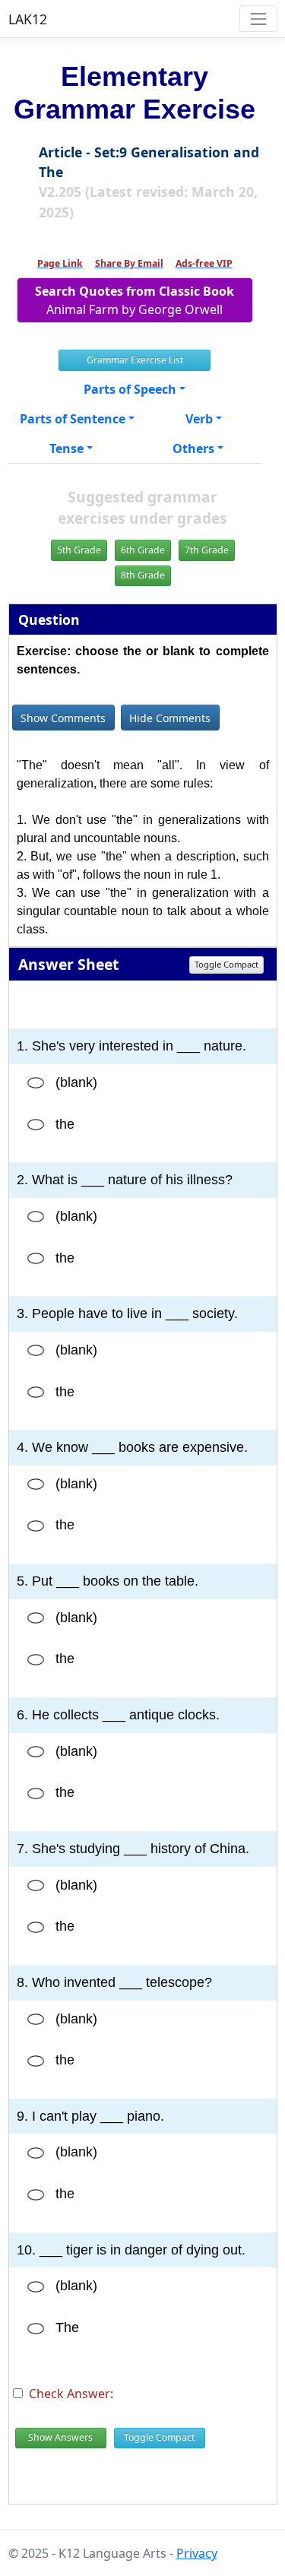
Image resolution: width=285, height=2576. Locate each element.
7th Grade (207, 550)
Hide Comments (170, 718)
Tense (66, 448)
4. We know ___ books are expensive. (132, 1447)
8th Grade (143, 575)
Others (193, 448)
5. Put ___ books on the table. (108, 1581)
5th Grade (79, 550)
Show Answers (60, 2437)
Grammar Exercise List (135, 360)
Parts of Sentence (73, 419)
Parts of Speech (130, 389)
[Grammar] (36, 1083)
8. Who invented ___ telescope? (114, 1982)
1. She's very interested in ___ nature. (131, 1046)
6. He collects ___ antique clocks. (118, 1715)
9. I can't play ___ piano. (90, 2116)
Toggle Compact (226, 964)
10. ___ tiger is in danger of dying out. (131, 2250)
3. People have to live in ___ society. (127, 1313)
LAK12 (28, 19)
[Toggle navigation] (258, 19)
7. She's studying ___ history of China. (133, 1849)
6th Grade (143, 550)
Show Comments (63, 718)
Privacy (197, 2553)
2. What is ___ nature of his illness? (125, 1180)
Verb (199, 419)
